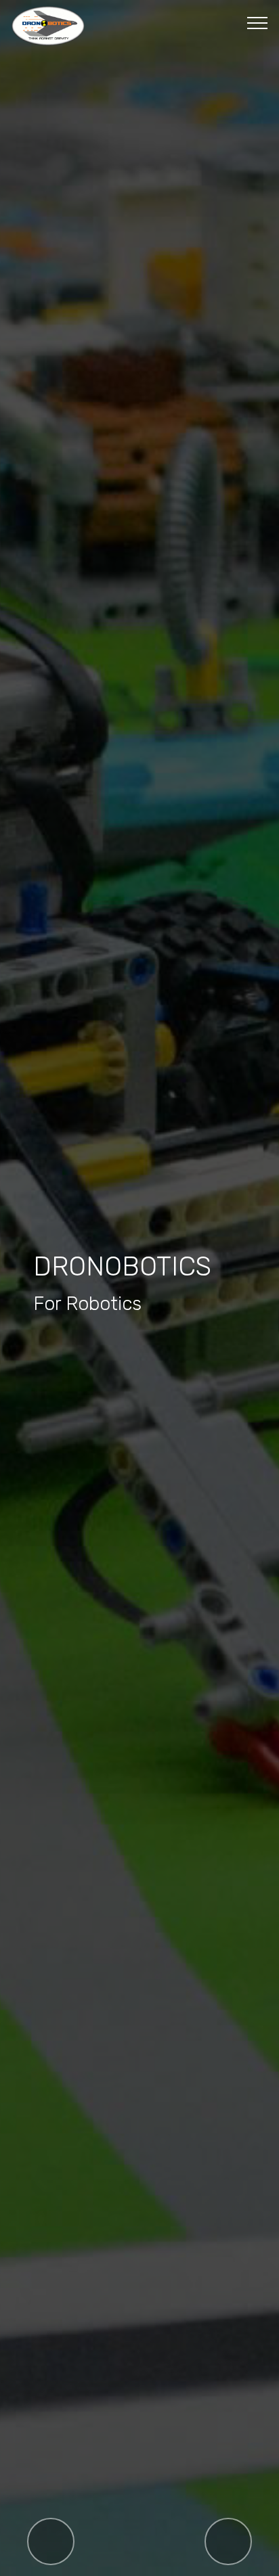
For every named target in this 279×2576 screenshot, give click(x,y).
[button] (51, 2541)
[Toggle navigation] (258, 22)
